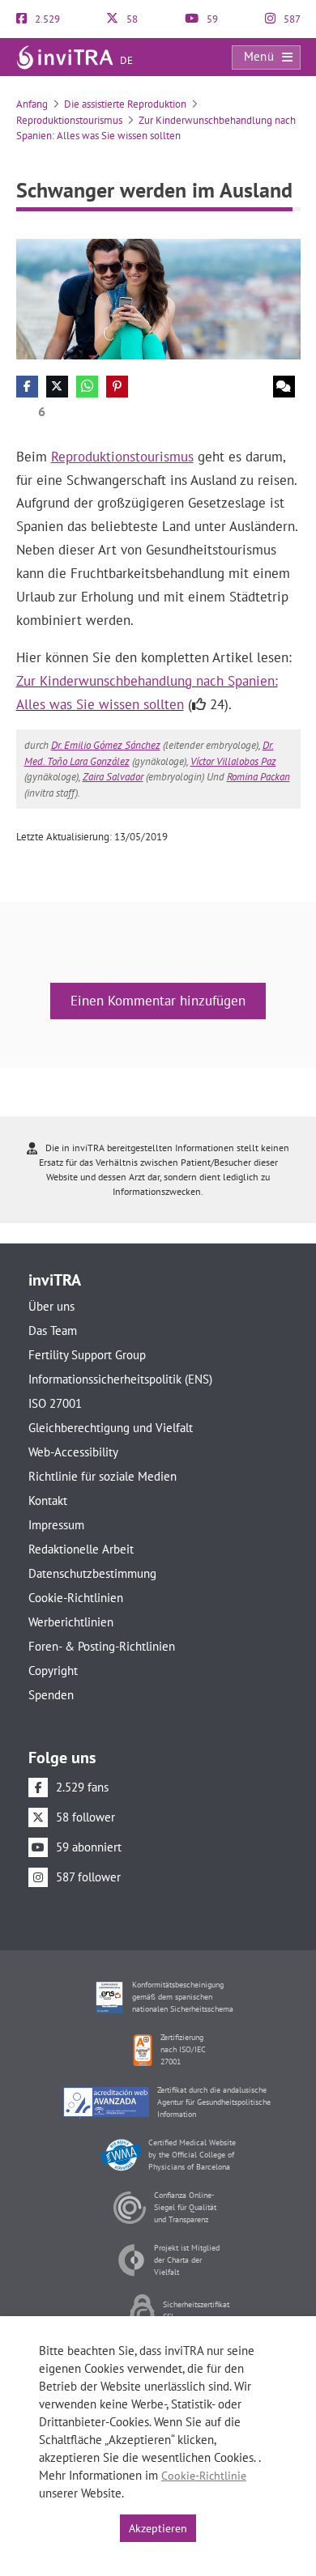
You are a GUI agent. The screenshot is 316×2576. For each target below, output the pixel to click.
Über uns (51, 1306)
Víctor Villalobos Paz (233, 761)
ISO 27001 (55, 1403)
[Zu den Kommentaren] (284, 387)
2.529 (46, 19)
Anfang (32, 104)
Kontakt (48, 1501)
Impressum (56, 1525)
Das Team (53, 1331)
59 (211, 19)
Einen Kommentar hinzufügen (158, 1001)
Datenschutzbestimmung (92, 1573)
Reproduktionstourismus (69, 120)
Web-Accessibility (73, 1452)
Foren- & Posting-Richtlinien (102, 1646)
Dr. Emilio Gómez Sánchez (106, 745)
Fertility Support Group (87, 1355)
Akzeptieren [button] (158, 2528)
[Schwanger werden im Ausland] (158, 298)
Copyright (53, 1671)
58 (131, 19)
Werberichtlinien (71, 1622)
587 (291, 19)
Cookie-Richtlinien (76, 1598)
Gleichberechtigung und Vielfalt (111, 1428)
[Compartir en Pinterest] (117, 387)
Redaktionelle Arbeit (81, 1549)
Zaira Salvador (113, 777)
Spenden (51, 1695)
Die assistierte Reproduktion (125, 104)
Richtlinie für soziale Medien (102, 1476)
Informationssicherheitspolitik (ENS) (120, 1379)
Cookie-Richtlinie (204, 2476)
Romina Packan (258, 777)
